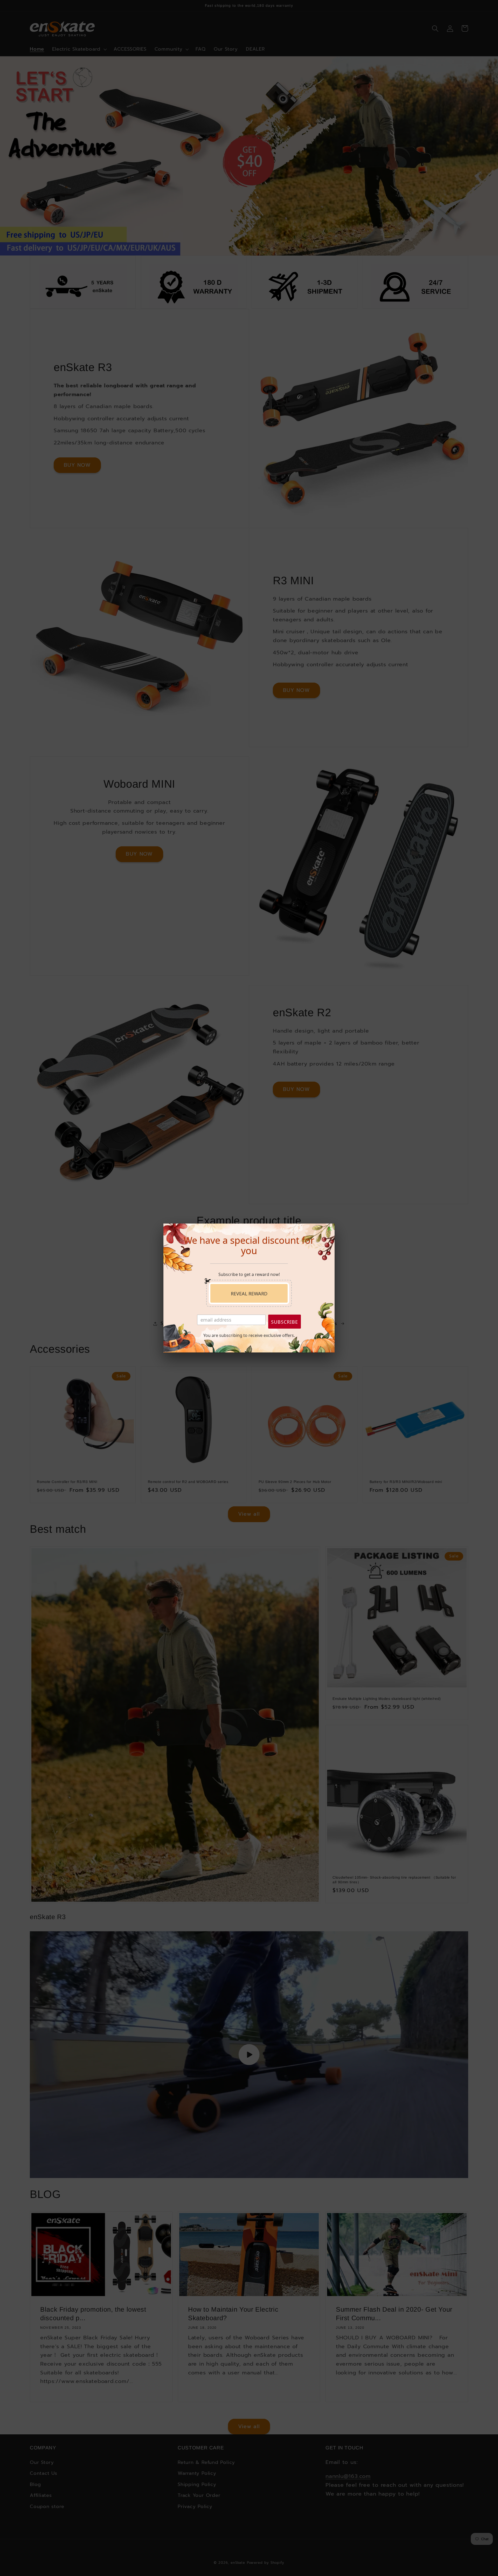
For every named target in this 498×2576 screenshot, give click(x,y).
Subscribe (285, 1322)
